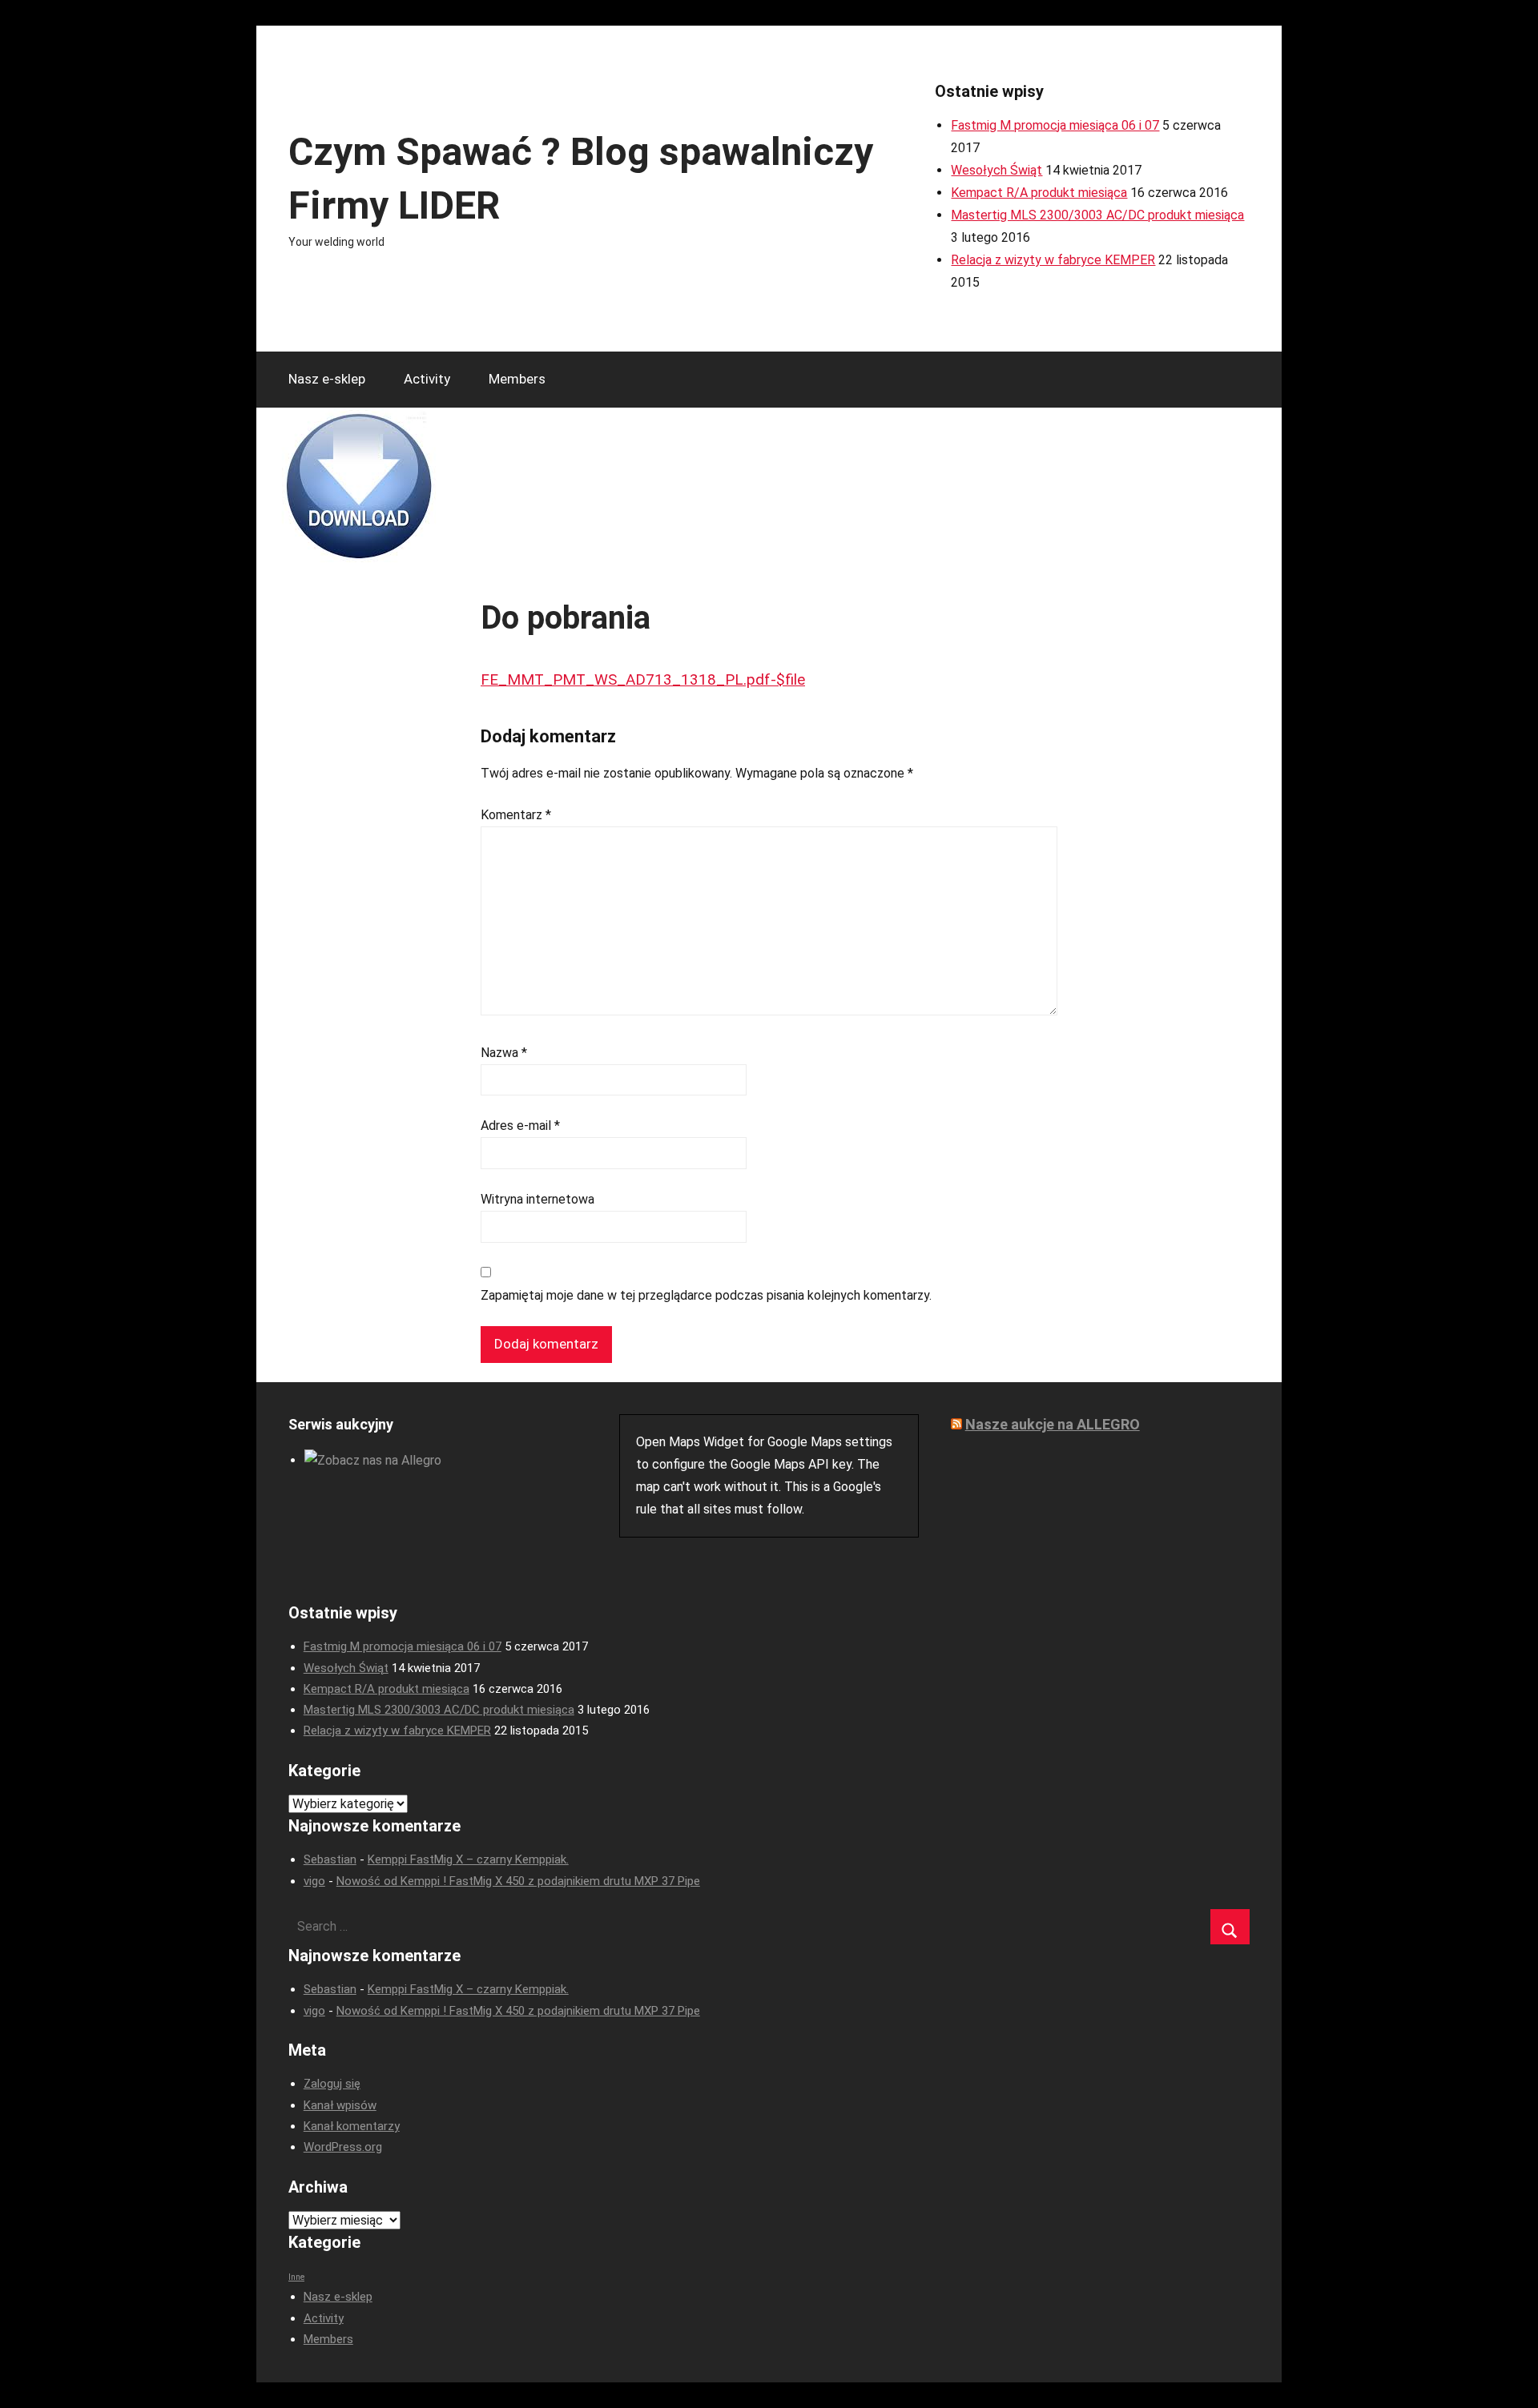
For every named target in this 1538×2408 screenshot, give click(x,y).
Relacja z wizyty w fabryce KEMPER (1053, 260)
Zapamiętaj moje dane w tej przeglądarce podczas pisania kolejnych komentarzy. (706, 1295)
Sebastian (330, 1859)
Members (517, 379)
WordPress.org (343, 2147)
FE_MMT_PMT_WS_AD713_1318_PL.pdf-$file (643, 679)
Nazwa (504, 1053)
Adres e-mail (520, 1126)
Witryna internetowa (537, 1199)
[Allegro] (373, 1460)
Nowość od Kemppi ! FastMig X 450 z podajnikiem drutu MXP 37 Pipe (518, 1881)
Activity (427, 379)
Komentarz (516, 815)
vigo (314, 1881)
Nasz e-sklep (327, 379)
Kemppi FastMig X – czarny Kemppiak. (468, 1859)
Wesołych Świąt (996, 170)
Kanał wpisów (340, 2105)
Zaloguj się (332, 2084)
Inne (296, 2277)
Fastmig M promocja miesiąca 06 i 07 (1055, 125)
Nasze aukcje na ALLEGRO (1053, 1424)
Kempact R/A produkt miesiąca (1039, 193)
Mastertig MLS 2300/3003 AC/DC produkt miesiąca (1097, 215)
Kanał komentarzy (352, 2126)
